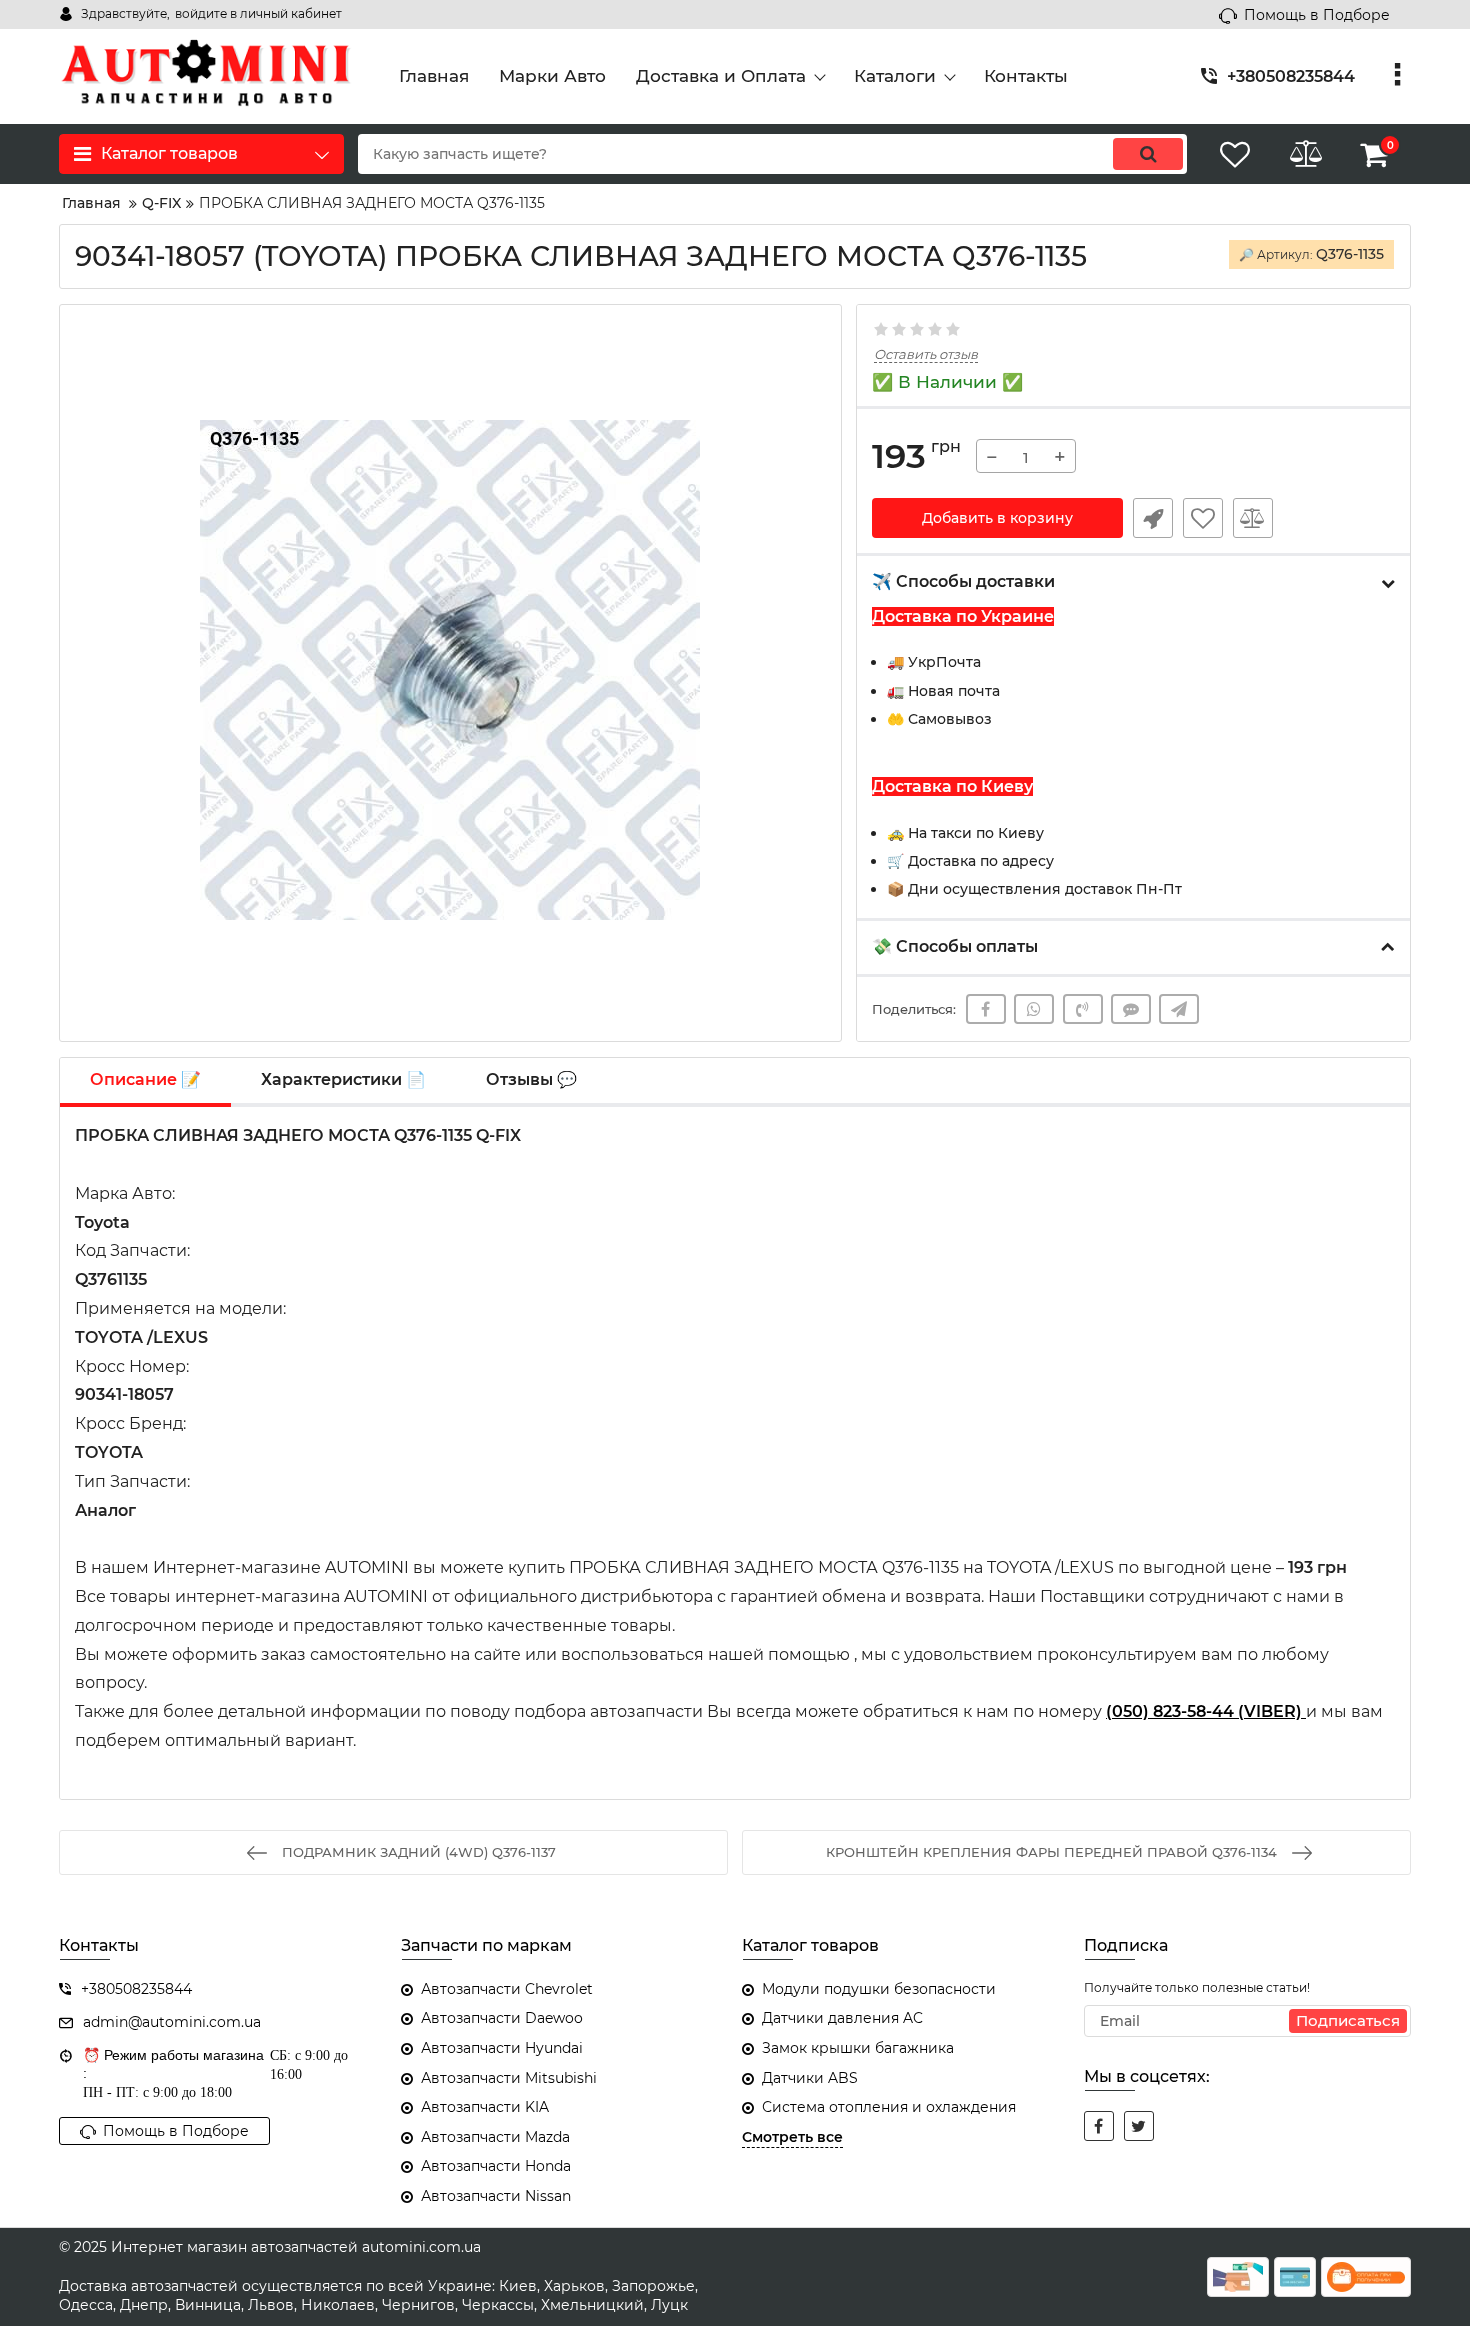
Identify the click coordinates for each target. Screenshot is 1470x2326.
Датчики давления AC (842, 2018)
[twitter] (1139, 2126)
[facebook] (1099, 2126)
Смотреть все (792, 2137)
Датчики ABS (810, 2078)
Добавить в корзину (997, 518)
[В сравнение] (1253, 518)
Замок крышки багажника (858, 2048)
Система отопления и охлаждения (889, 2107)
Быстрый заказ (1153, 518)
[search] (1148, 154)
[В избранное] (1203, 518)
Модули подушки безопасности (879, 1989)
